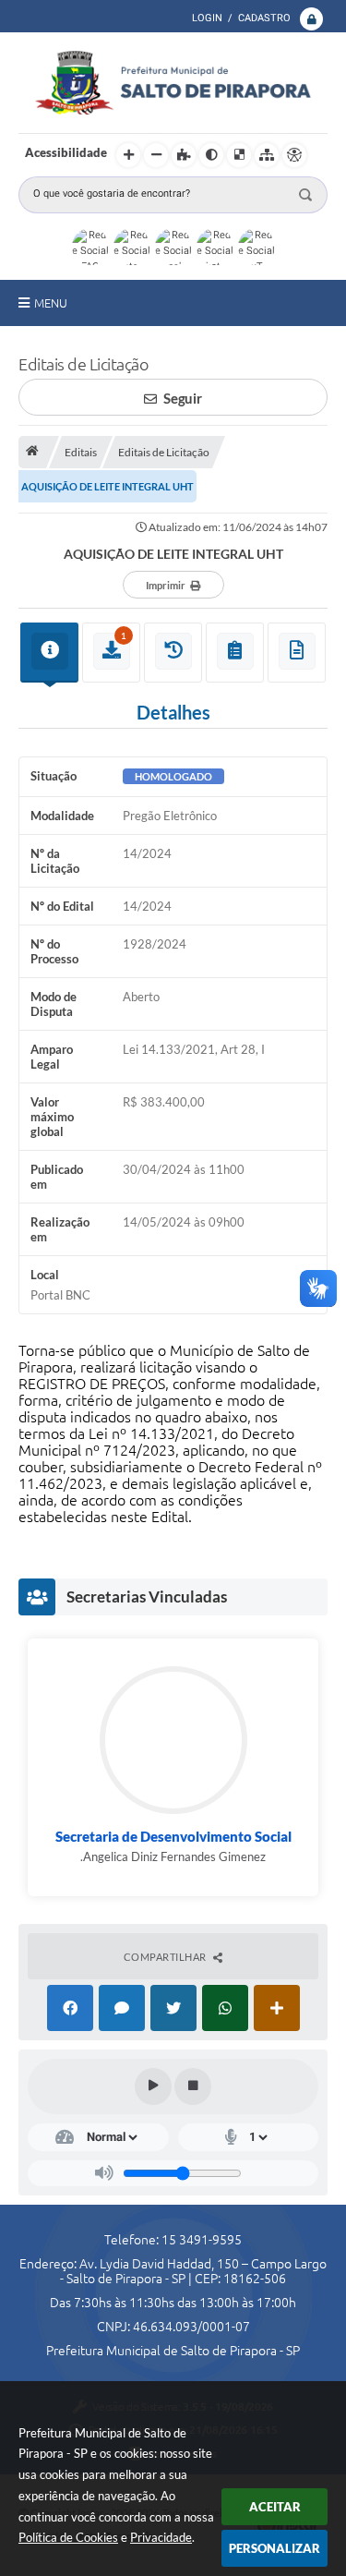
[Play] (153, 2086)
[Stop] (193, 2086)
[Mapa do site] (267, 155)
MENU (51, 303)
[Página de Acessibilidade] (294, 155)
